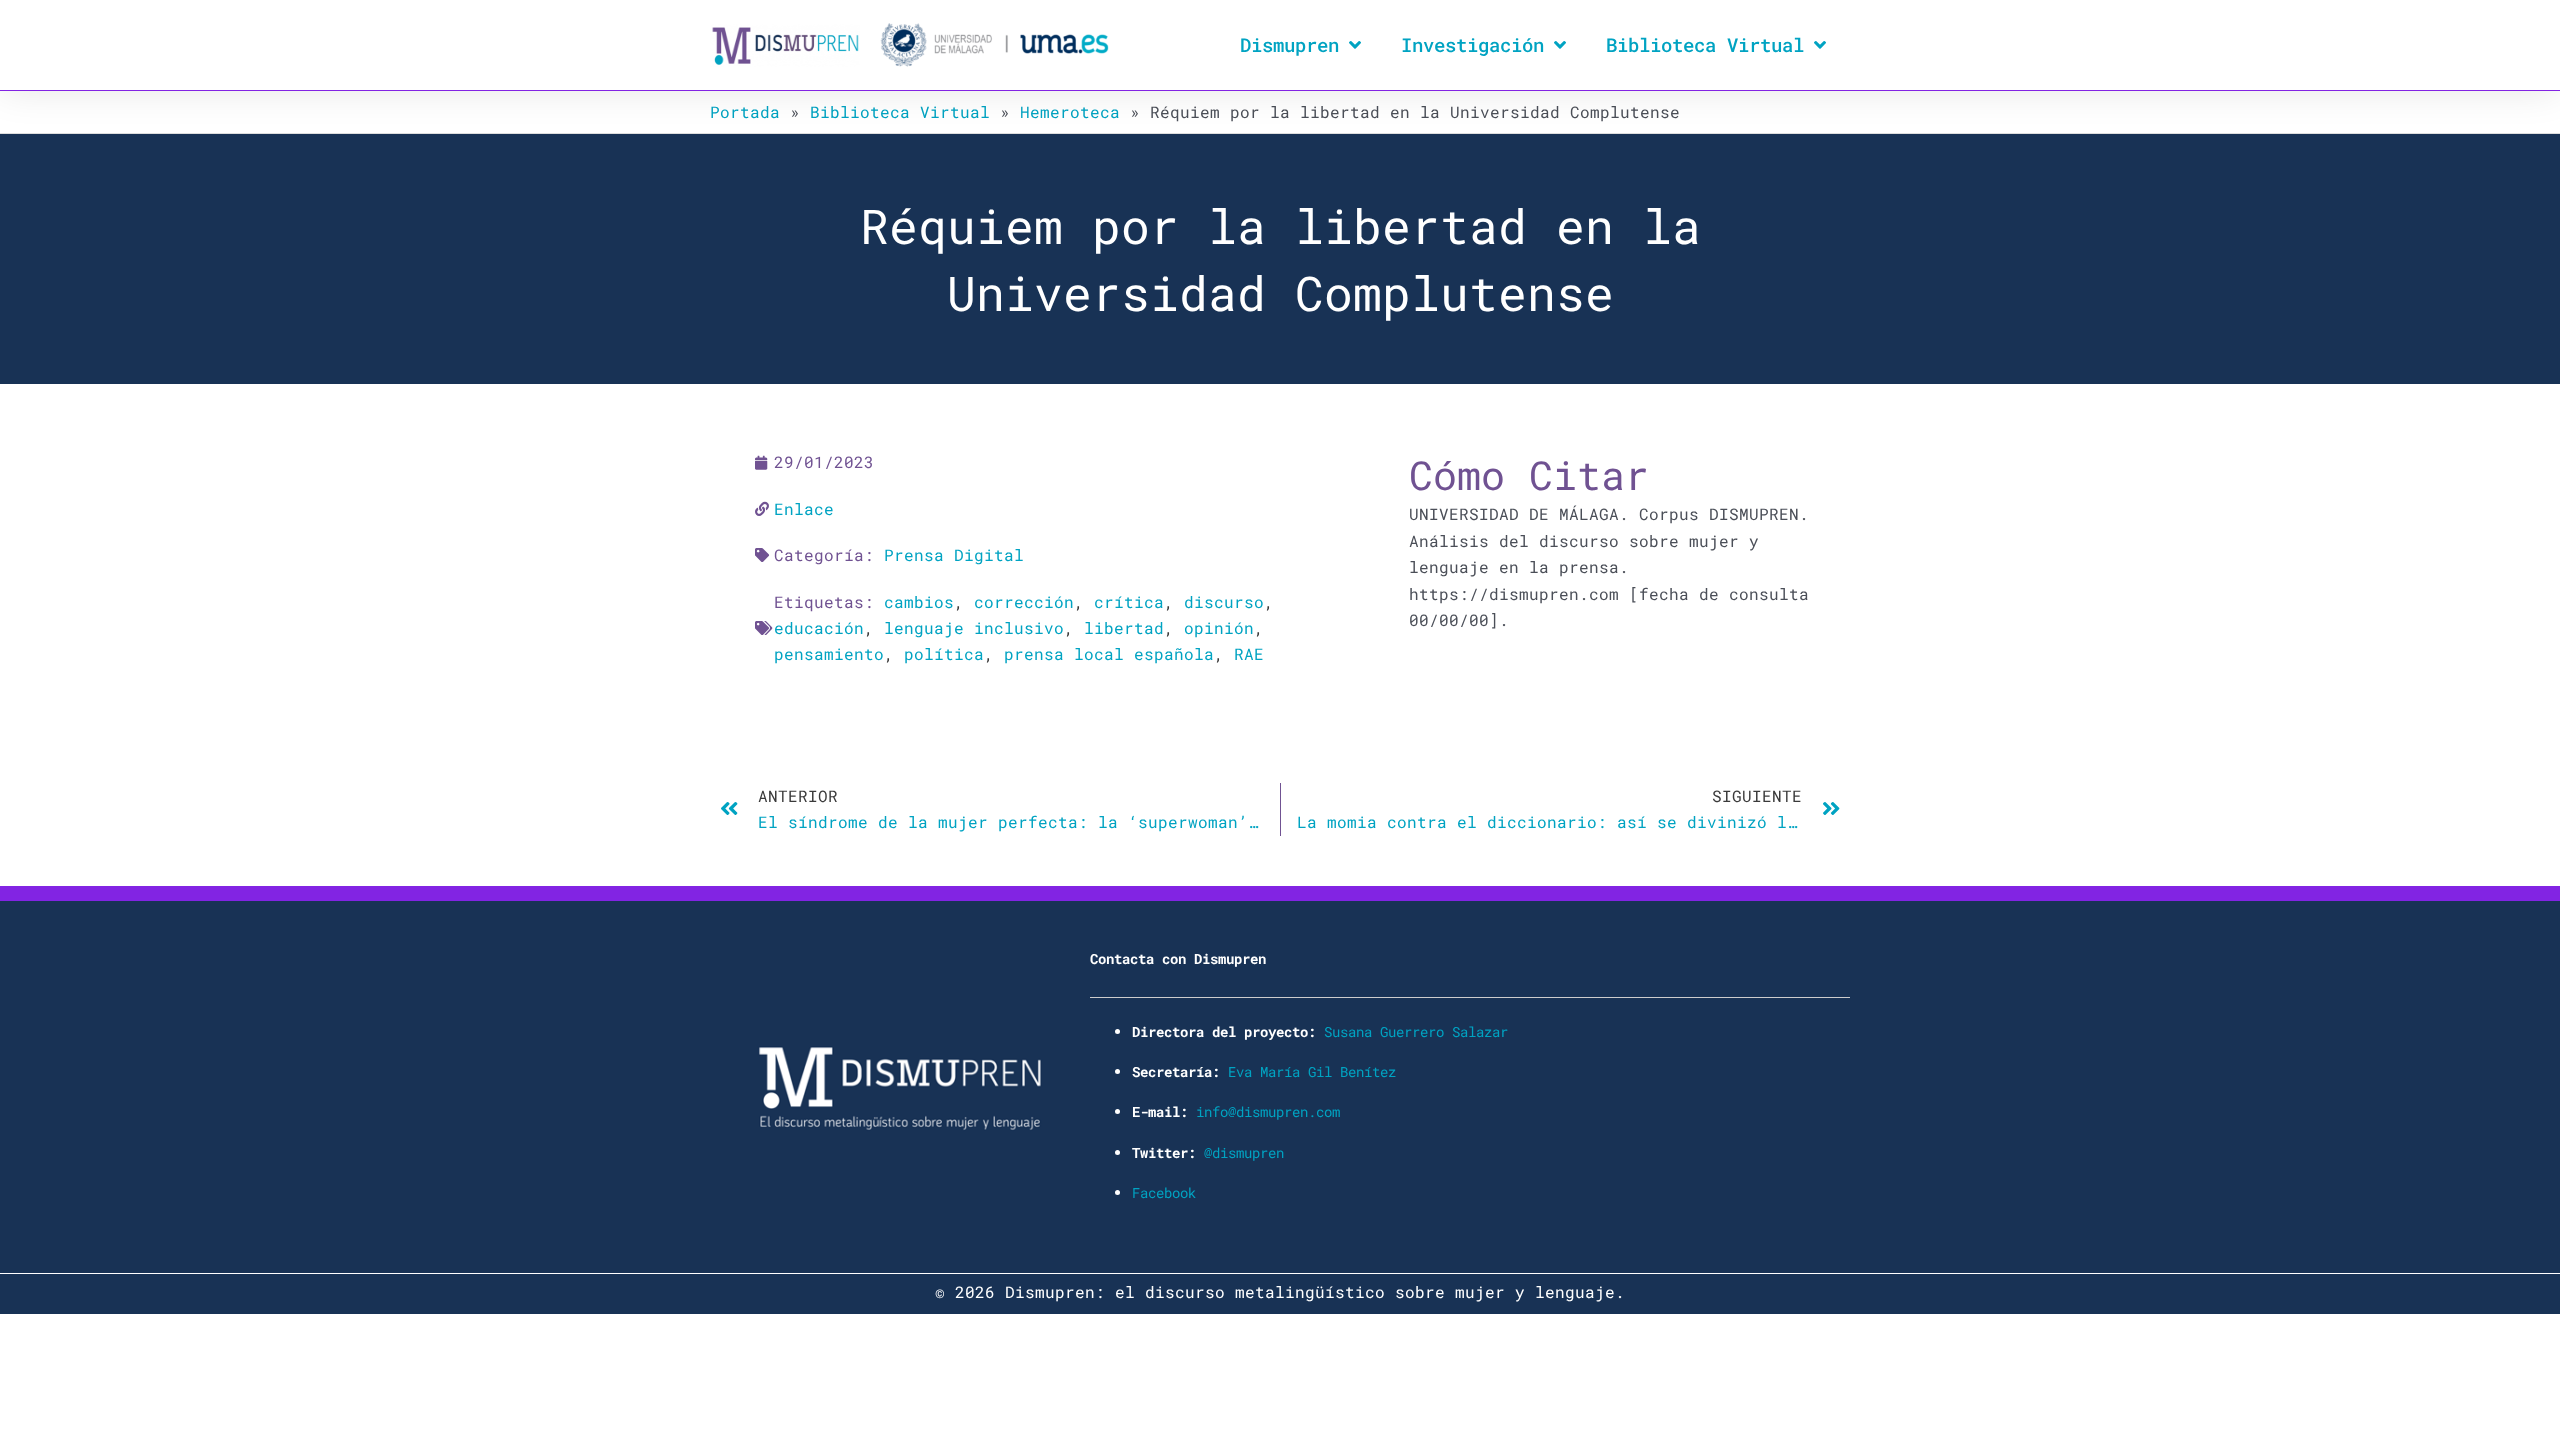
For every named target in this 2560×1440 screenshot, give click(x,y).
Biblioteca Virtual (1705, 44)
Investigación (1472, 44)
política (944, 653)
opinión (1219, 627)
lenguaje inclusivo (974, 627)
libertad (1124, 627)
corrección (1024, 601)
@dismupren (1244, 1152)
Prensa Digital (954, 554)
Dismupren (1289, 44)
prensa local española (1109, 653)
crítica (1129, 601)
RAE (1249, 653)
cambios (919, 601)
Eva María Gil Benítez (1312, 1071)
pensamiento (829, 653)
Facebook (1164, 1192)
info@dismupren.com (1268, 1111)
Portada (745, 111)
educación (819, 627)
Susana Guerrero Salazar (1416, 1031)
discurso (1224, 601)
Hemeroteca (1070, 111)
